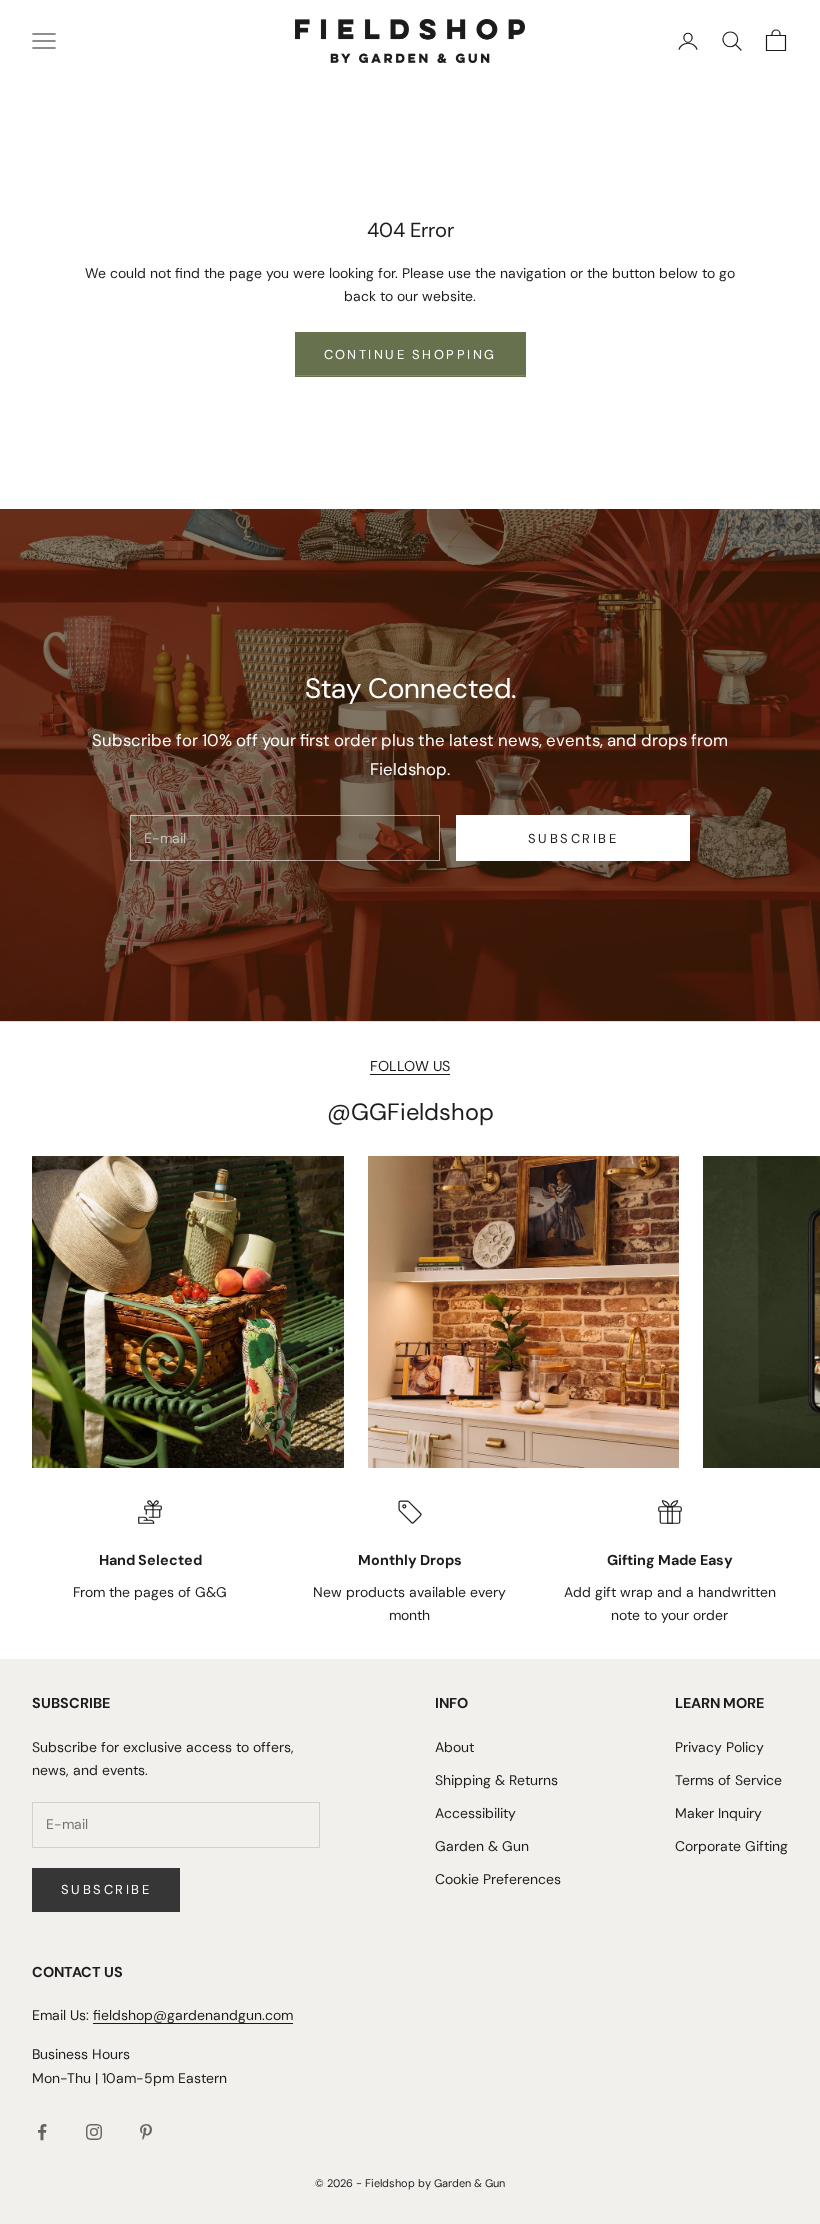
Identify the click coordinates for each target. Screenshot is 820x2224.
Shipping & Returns (496, 1780)
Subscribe (573, 838)
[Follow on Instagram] (94, 2132)
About (454, 1747)
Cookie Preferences (498, 1879)
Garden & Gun (482, 1846)
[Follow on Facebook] (42, 2132)
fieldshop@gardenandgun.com (193, 2015)
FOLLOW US (410, 1066)
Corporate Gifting (731, 1846)
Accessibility (475, 1813)
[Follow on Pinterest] (146, 2132)
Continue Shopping (410, 354)
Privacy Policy (719, 1747)
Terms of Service (728, 1780)
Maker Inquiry (718, 1813)
